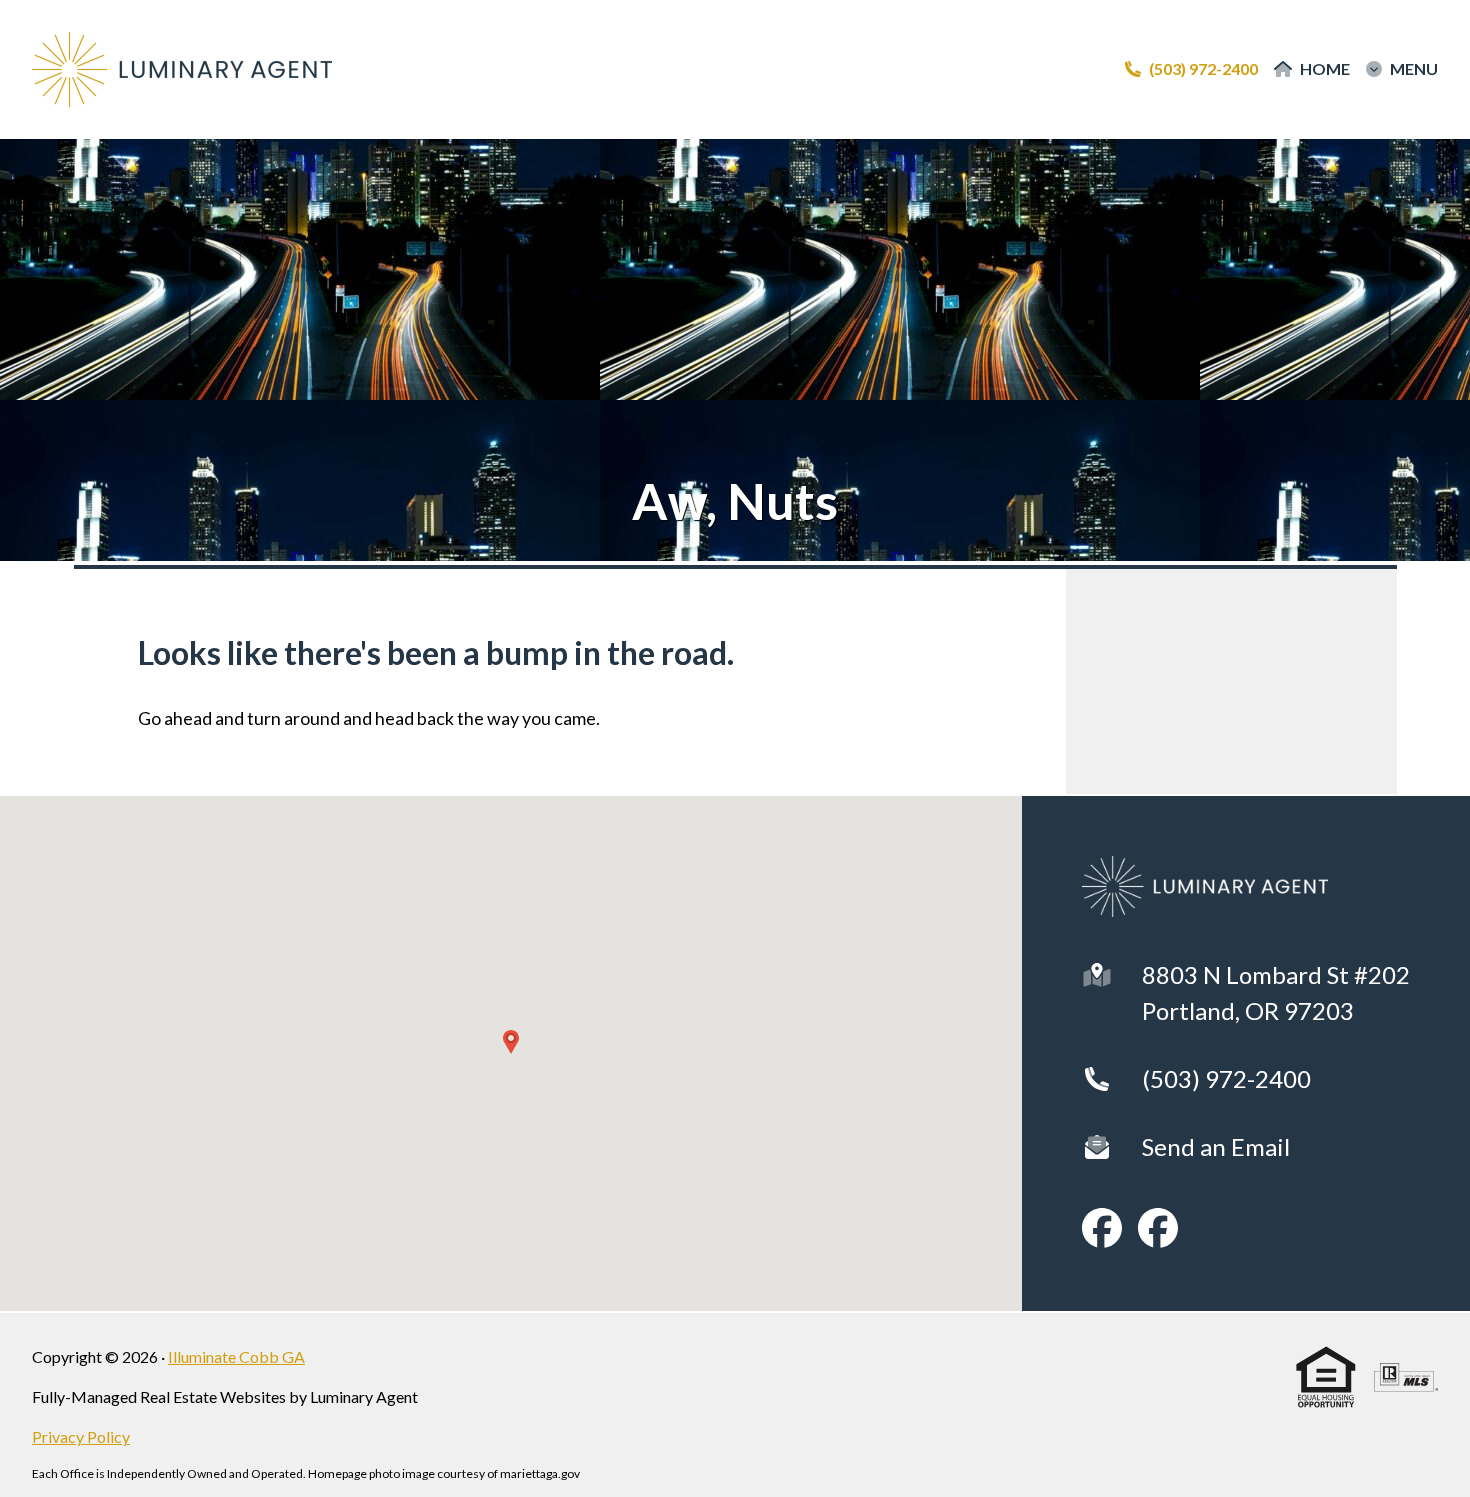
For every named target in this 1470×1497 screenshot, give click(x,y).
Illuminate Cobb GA (236, 1356)
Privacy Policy (81, 1436)
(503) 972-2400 (1226, 1078)
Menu (1414, 69)
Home (1325, 69)
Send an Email (1216, 1146)
